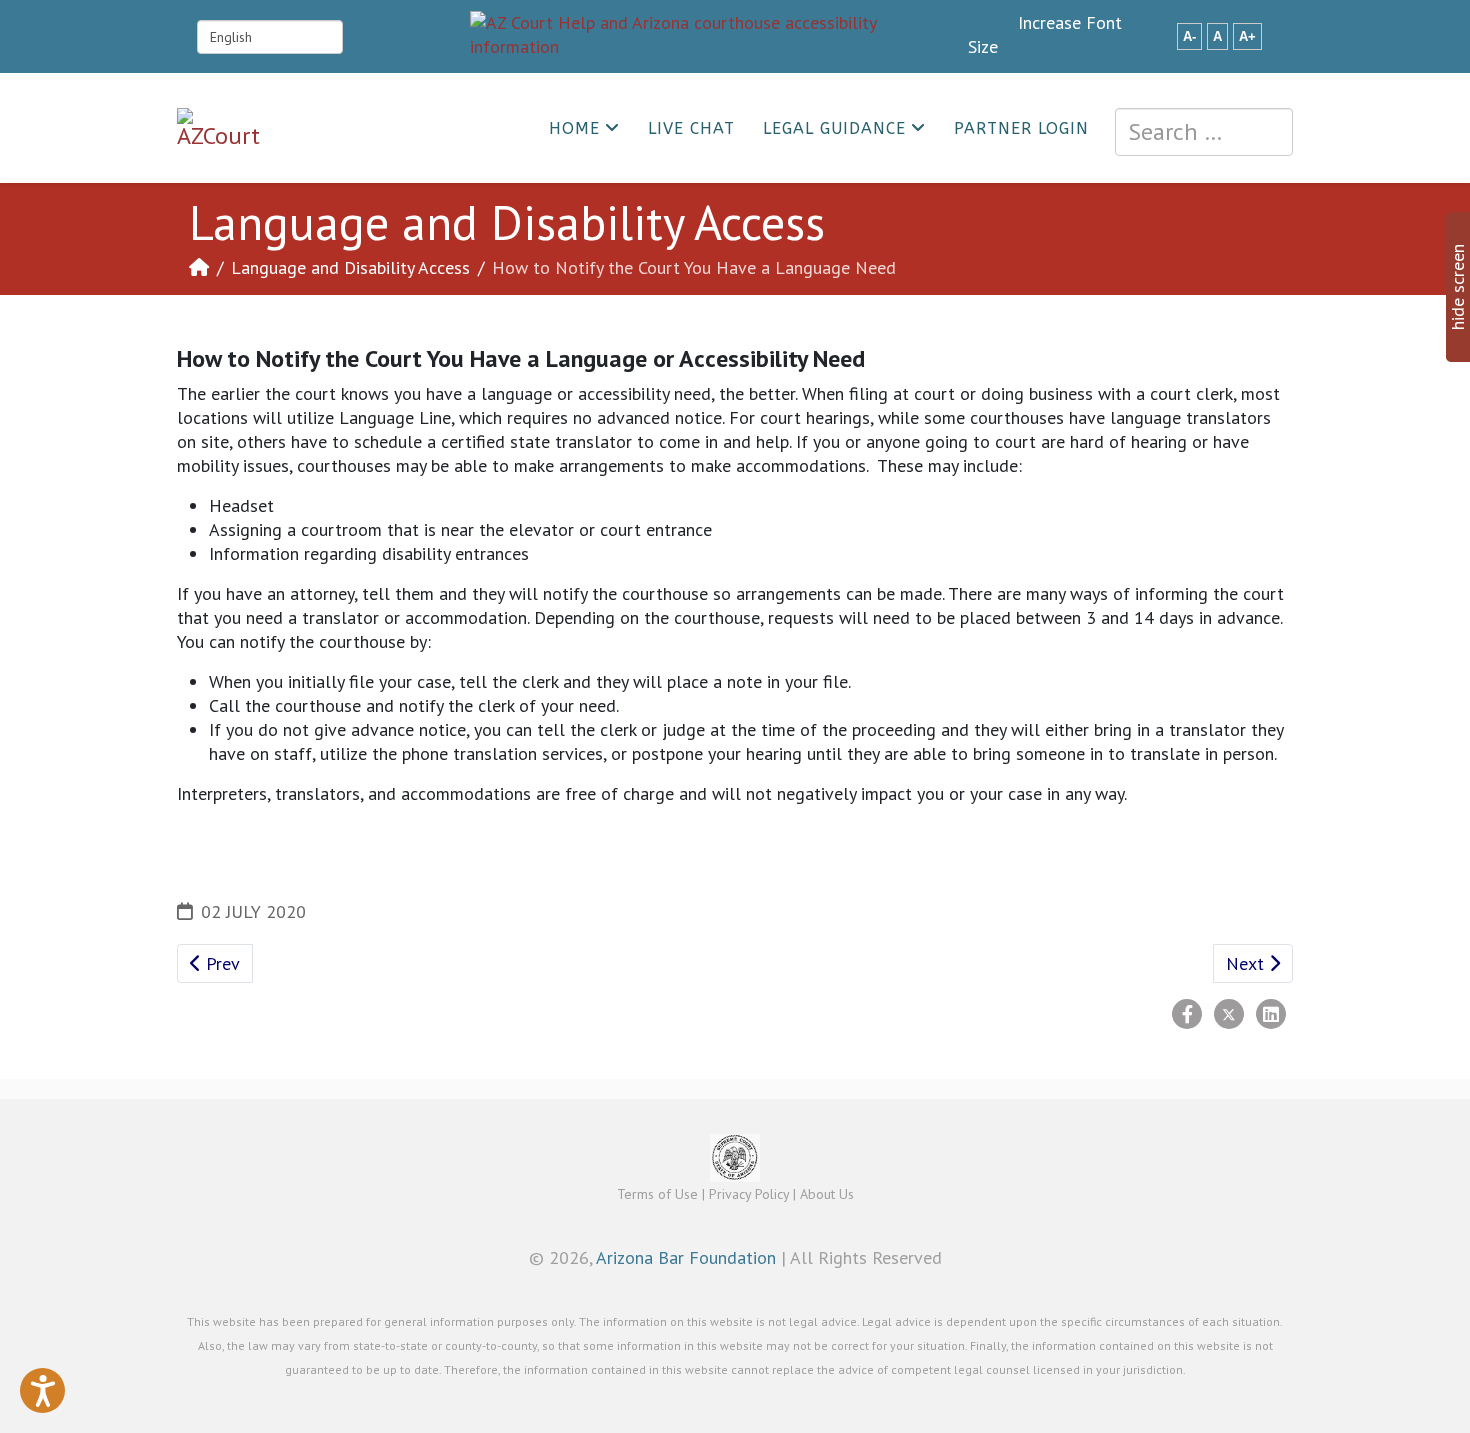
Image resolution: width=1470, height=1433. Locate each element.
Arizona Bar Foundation (686, 1257)
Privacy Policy (749, 1194)
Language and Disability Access (350, 267)
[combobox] (1204, 132)
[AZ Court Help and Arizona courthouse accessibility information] (719, 35)
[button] (42, 1390)
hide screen (1457, 287)
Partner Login (1021, 128)
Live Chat (691, 128)
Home (574, 128)
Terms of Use (657, 1194)
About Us (827, 1194)
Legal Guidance (834, 128)
